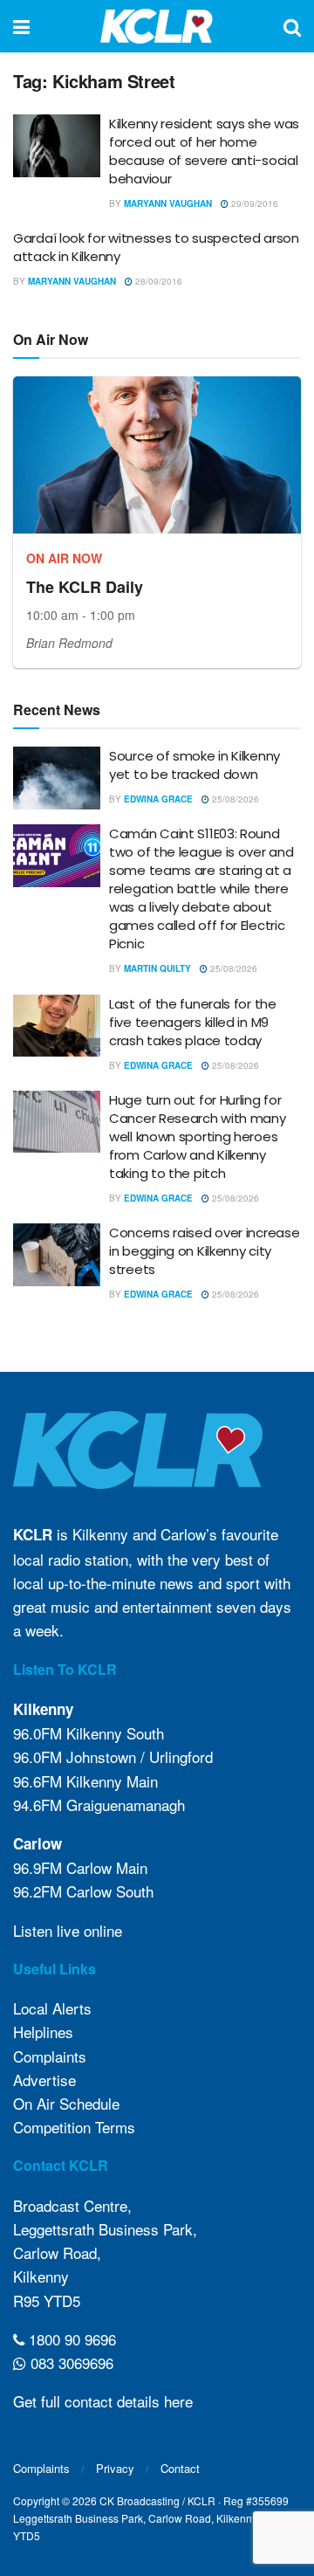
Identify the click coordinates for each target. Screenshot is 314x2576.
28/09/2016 (157, 281)
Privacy (115, 2468)
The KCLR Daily (85, 587)
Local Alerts (52, 2008)
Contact (180, 2468)
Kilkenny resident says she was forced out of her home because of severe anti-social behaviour (204, 151)
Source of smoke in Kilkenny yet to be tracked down (195, 765)
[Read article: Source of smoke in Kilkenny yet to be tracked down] (57, 778)
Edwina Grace (158, 799)
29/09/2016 (253, 203)
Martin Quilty (157, 968)
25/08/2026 (234, 799)
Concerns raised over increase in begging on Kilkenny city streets (204, 1251)
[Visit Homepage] (157, 26)
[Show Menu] (21, 26)
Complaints (50, 2056)
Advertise (44, 2080)
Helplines (43, 2032)
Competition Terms (74, 2127)
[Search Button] (292, 26)
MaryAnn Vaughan (168, 203)
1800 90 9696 (70, 2339)
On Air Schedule (66, 2103)
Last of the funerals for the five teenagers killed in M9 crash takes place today (193, 1022)
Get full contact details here (103, 2401)
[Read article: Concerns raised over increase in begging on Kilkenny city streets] (57, 1255)
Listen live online (68, 1930)
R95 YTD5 (47, 2300)
